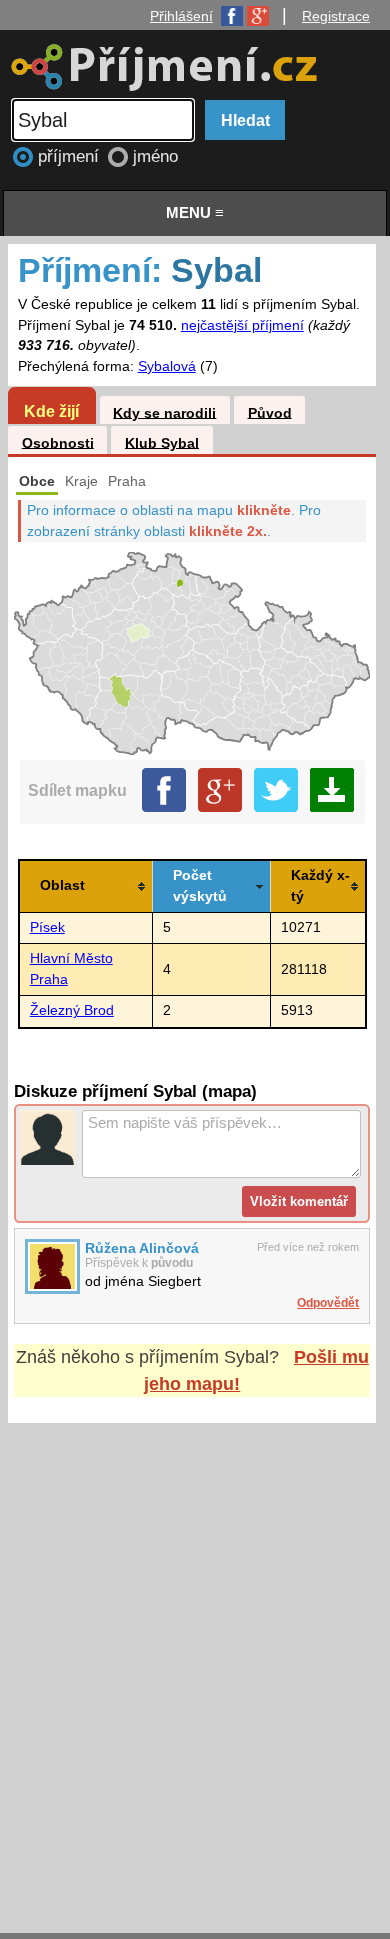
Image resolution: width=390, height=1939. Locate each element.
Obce (37, 481)
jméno (155, 156)
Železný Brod (72, 1010)
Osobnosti (58, 442)
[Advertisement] (195, 1659)
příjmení (71, 156)
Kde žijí (51, 411)
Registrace (336, 16)
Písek (47, 927)
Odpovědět (328, 1303)
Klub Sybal (162, 442)
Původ (270, 412)
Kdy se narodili (164, 412)
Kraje (81, 481)
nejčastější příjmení (242, 325)
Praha (127, 481)
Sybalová (167, 366)
